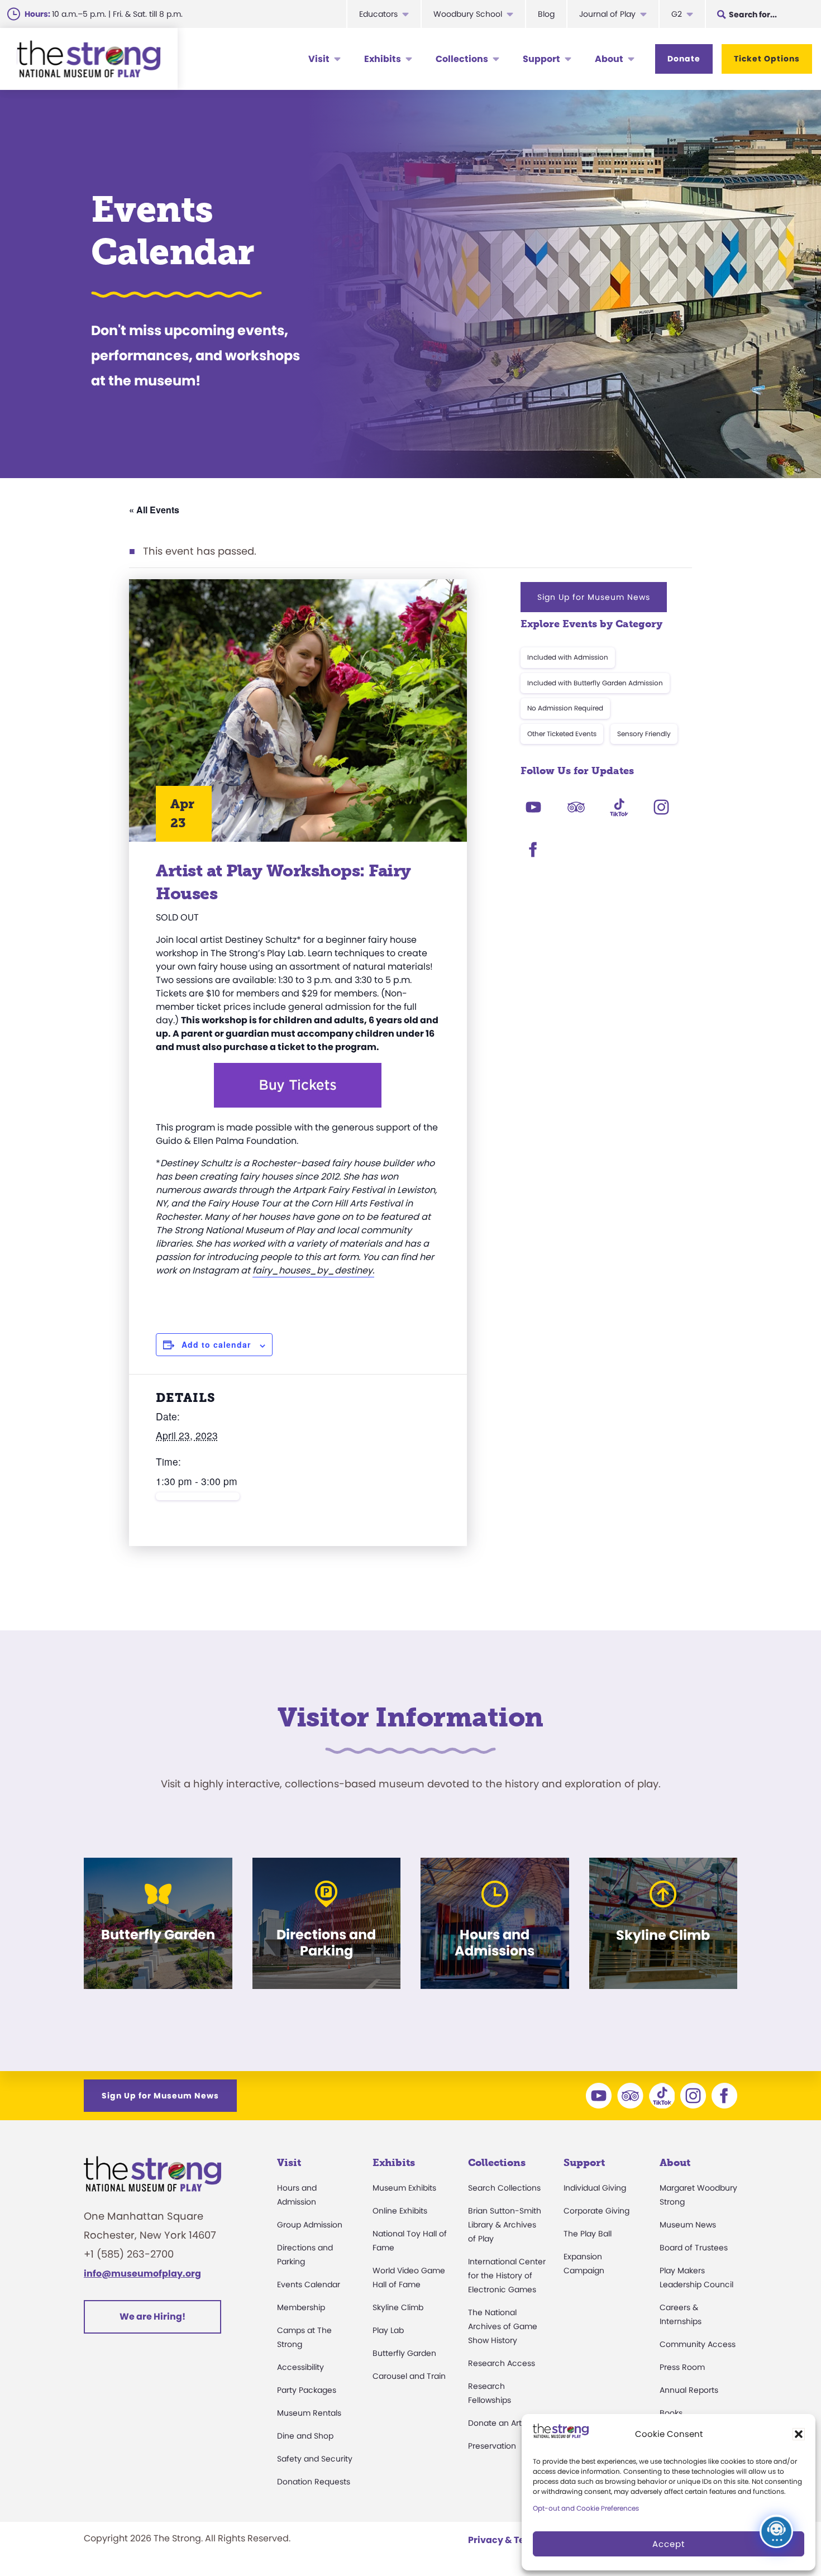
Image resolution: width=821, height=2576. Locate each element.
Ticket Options (767, 59)
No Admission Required (565, 708)
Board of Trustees (694, 2248)
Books (671, 2413)
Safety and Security (315, 2459)
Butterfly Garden (404, 2353)
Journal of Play (607, 14)
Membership (301, 2307)
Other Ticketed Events (562, 734)
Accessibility (300, 2367)
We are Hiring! (152, 2317)
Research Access (502, 2363)
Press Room (682, 2367)
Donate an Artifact (503, 2423)
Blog (546, 14)
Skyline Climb (398, 2307)
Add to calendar (216, 1344)
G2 (677, 14)
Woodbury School (468, 14)
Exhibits (383, 59)
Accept (669, 2544)
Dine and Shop (305, 2436)
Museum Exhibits (404, 2188)
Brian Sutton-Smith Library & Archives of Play (505, 2225)
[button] (799, 2434)
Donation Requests (314, 2482)
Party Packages (307, 2390)
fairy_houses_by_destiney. (313, 1270)
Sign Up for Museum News (594, 597)
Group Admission (310, 2225)
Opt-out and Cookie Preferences (586, 2508)
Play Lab (388, 2330)
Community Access (698, 2344)
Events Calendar (309, 2284)
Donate (684, 59)
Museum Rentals (309, 2413)
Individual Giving (595, 2188)
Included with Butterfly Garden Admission (595, 683)
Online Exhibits (400, 2211)
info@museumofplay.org (142, 2274)
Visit (319, 59)
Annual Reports (689, 2390)
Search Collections (504, 2188)
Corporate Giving (596, 2211)
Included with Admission (568, 657)
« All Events (154, 510)
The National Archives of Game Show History (503, 2326)
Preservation (492, 2446)
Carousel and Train (409, 2376)
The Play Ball (588, 2234)
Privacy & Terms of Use (520, 2540)
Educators (378, 14)
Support (541, 59)
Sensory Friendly (644, 734)
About (609, 59)
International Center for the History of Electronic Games (507, 2276)
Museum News (688, 2225)
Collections (462, 59)
